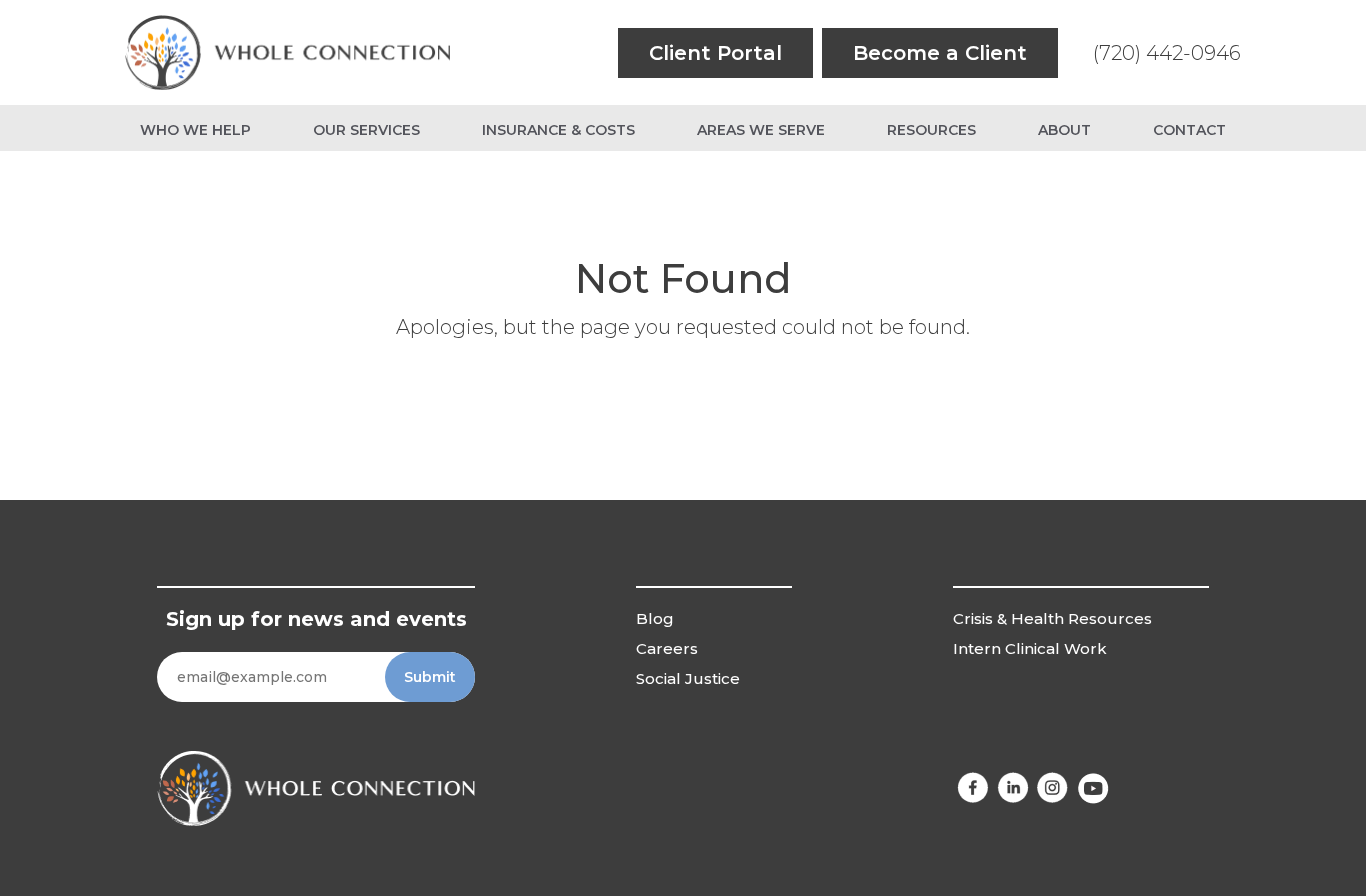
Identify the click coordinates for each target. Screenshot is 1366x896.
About (1064, 130)
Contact (1189, 130)
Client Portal (715, 53)
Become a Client (940, 53)
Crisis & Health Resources (1052, 618)
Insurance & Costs (558, 130)
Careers (667, 648)
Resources (931, 130)
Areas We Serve (761, 130)
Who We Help (195, 130)
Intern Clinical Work (1030, 648)
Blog (655, 618)
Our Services (366, 130)
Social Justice (688, 678)
